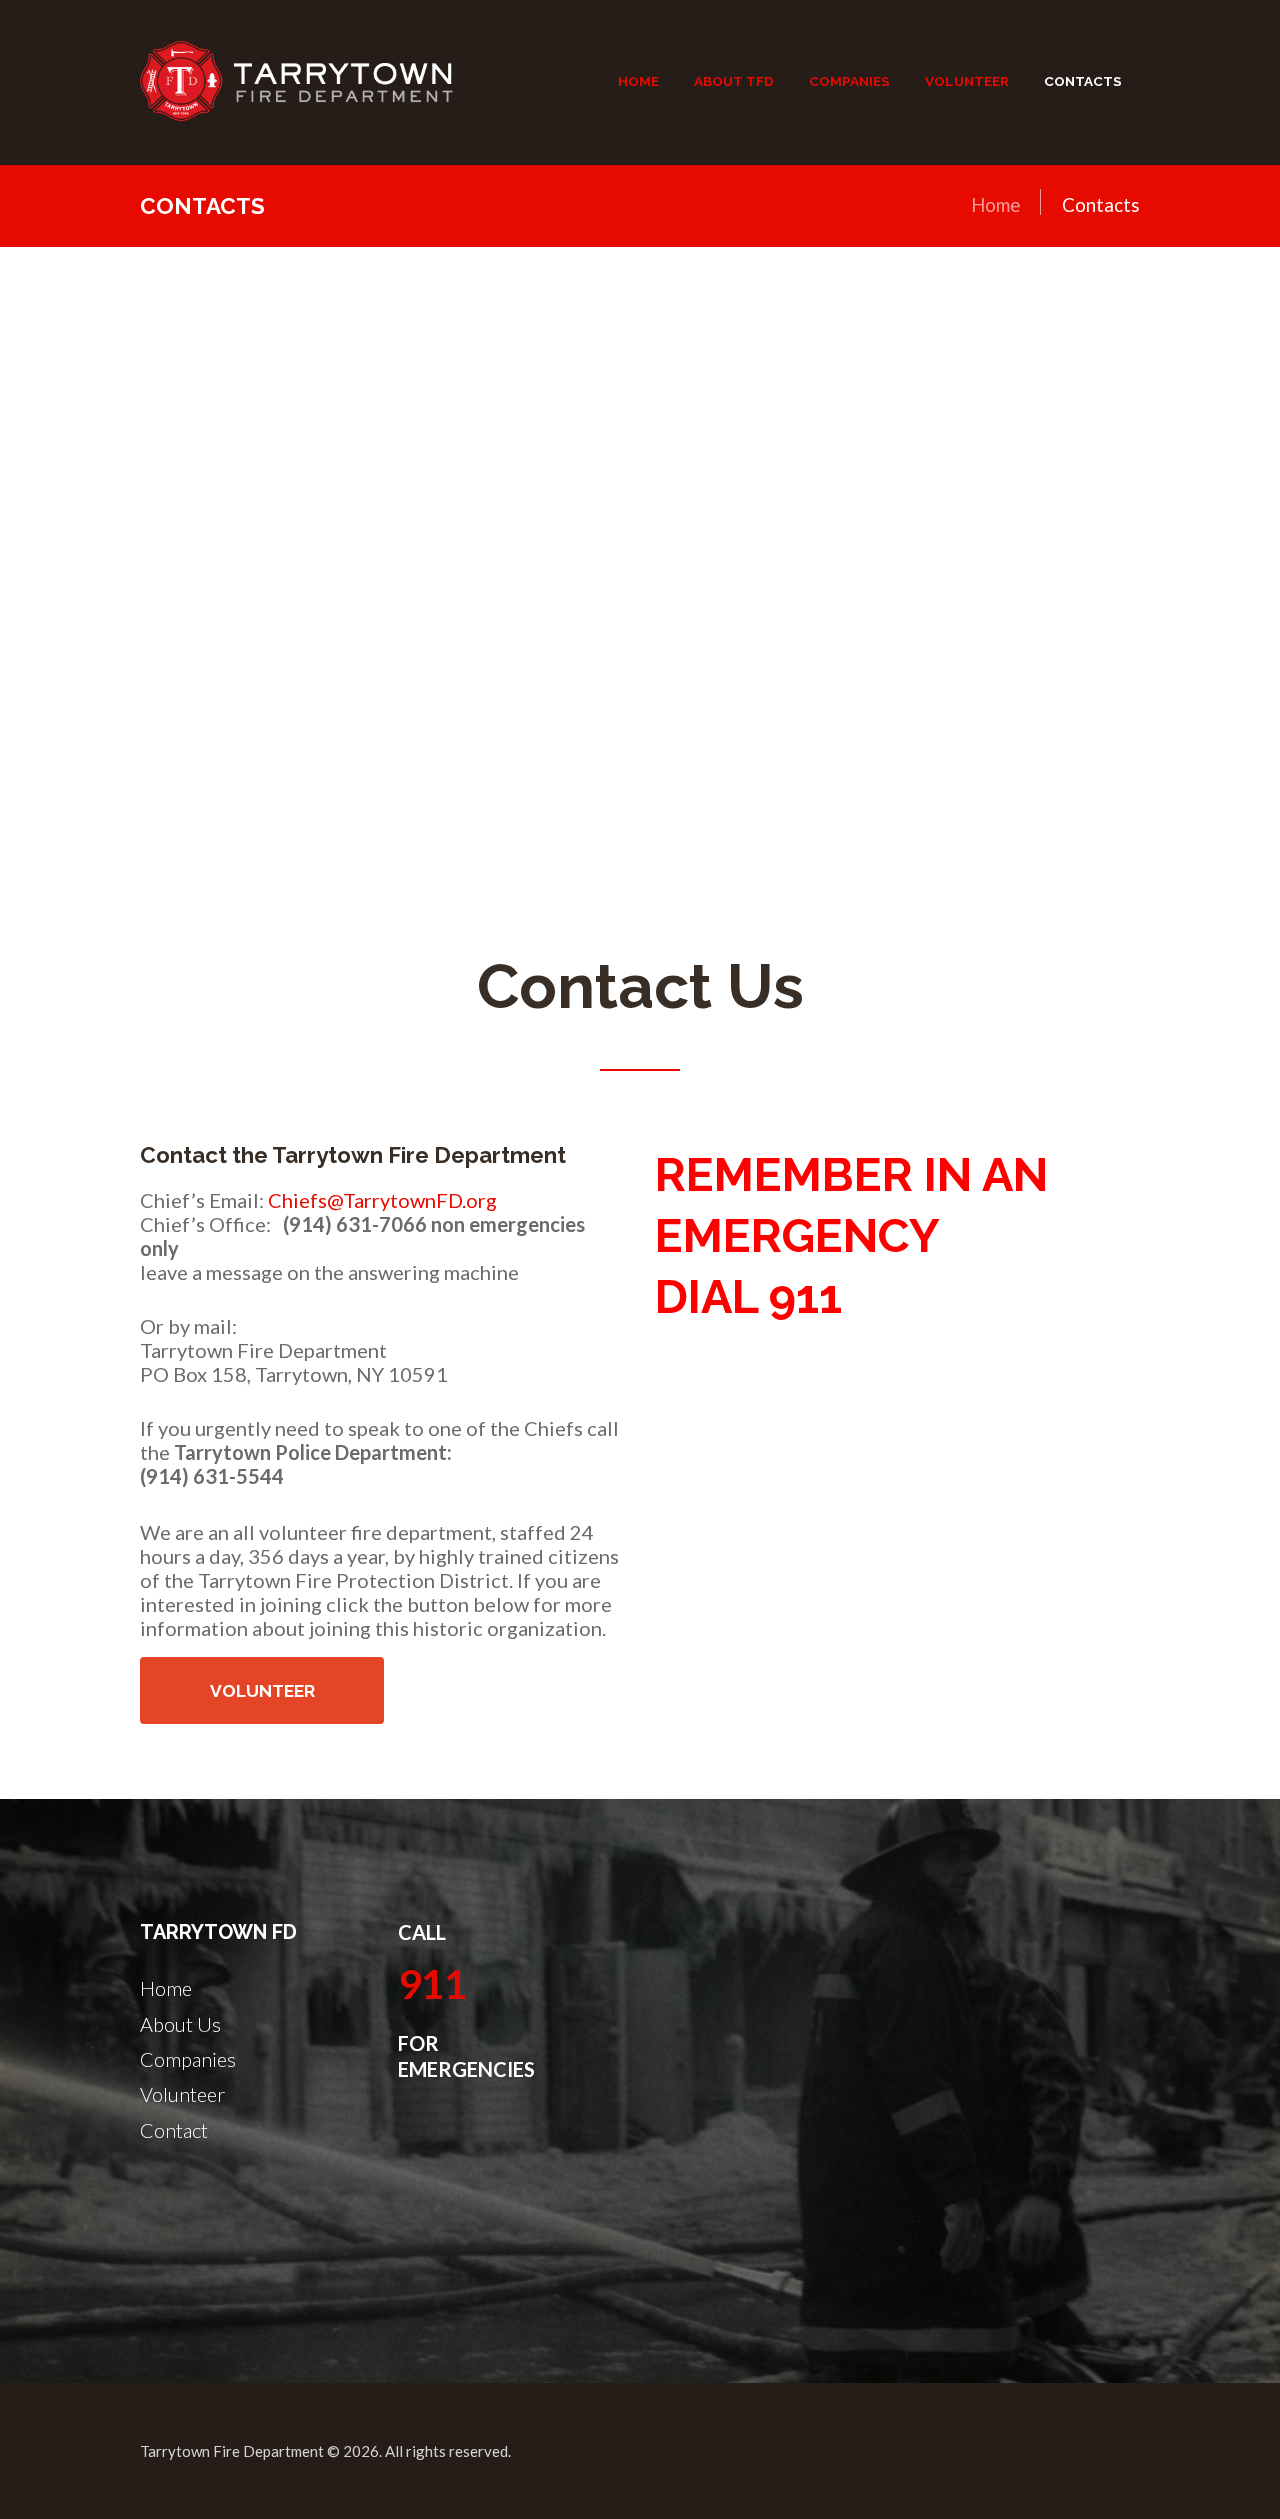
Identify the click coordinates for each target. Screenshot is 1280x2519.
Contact (174, 2130)
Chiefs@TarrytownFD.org (382, 1200)
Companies (188, 2059)
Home (995, 204)
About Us (180, 2024)
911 (432, 1984)
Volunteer (262, 1691)
